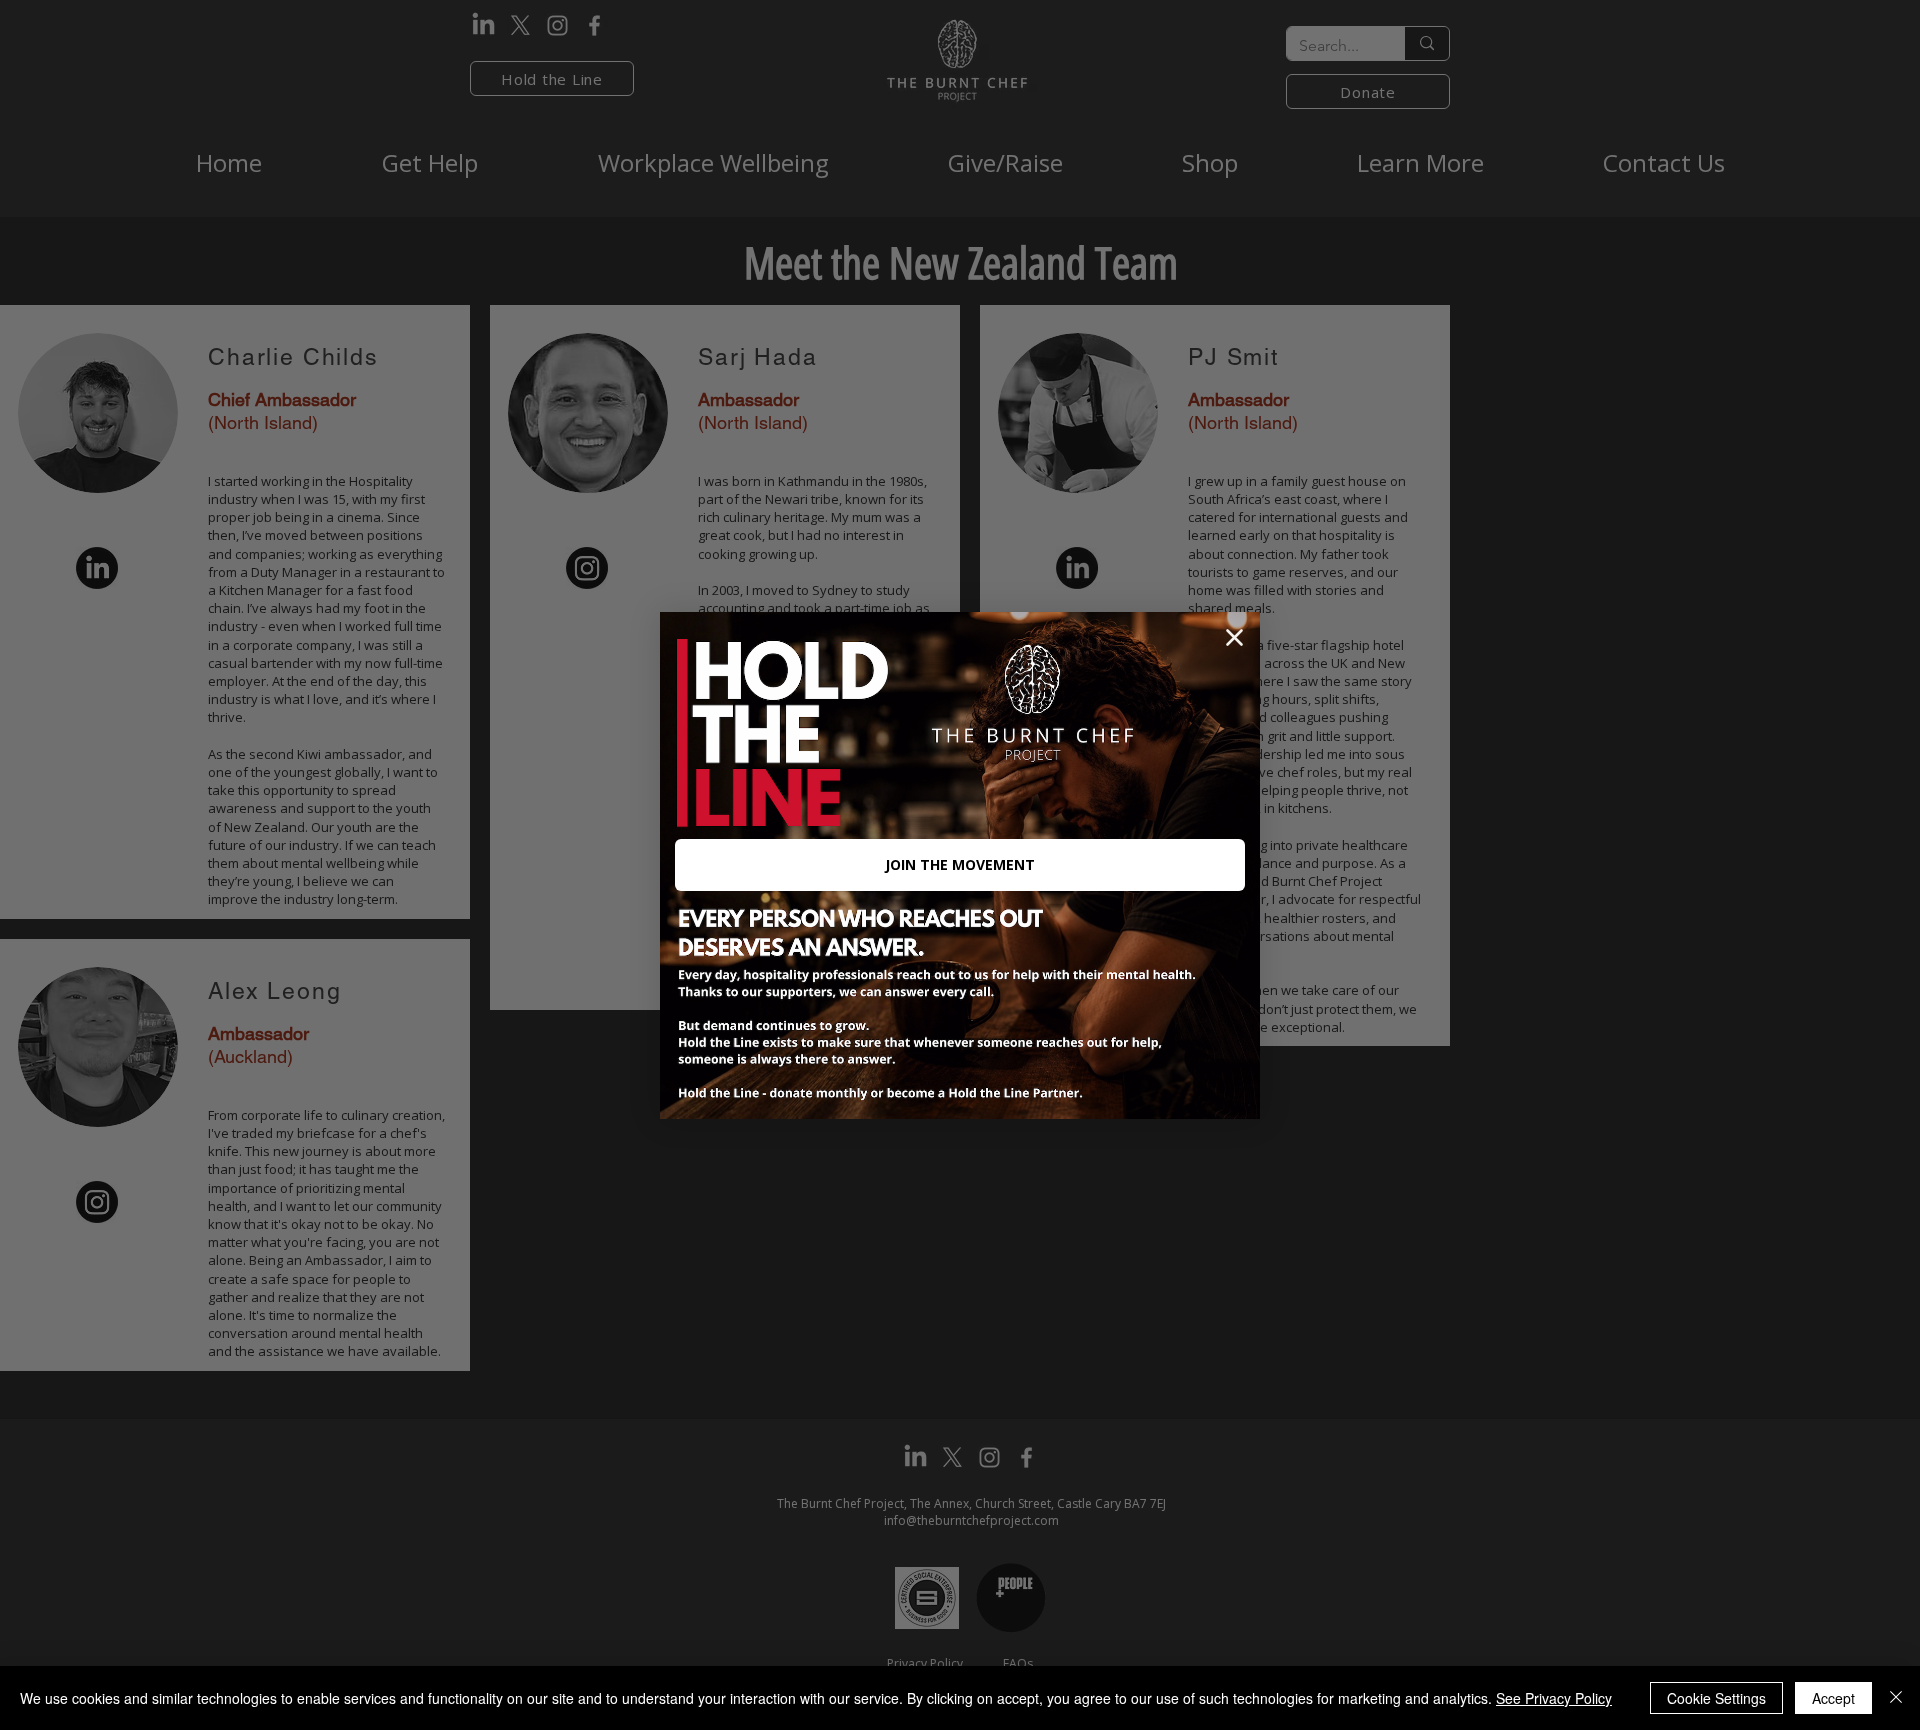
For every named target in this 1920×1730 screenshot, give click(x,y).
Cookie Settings (1716, 1698)
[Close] (1896, 1698)
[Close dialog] (1234, 637)
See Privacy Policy (1554, 1698)
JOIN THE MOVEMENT (960, 864)
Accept (1833, 1698)
